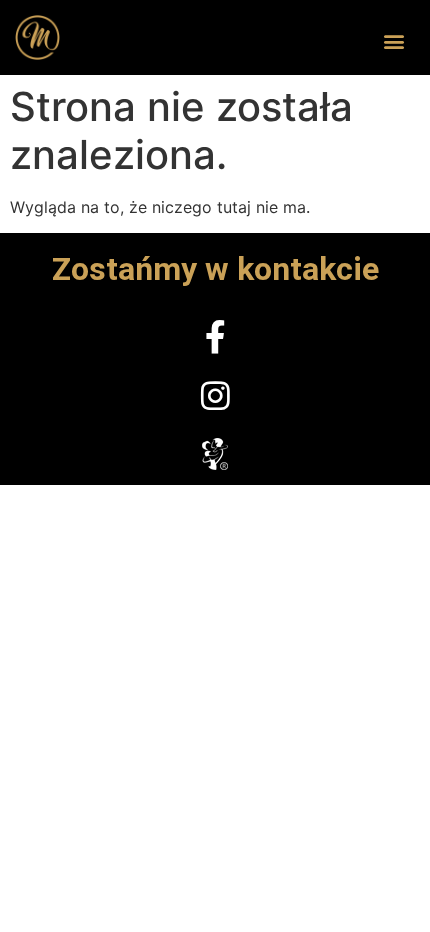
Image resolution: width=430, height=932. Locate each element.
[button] (393, 41)
